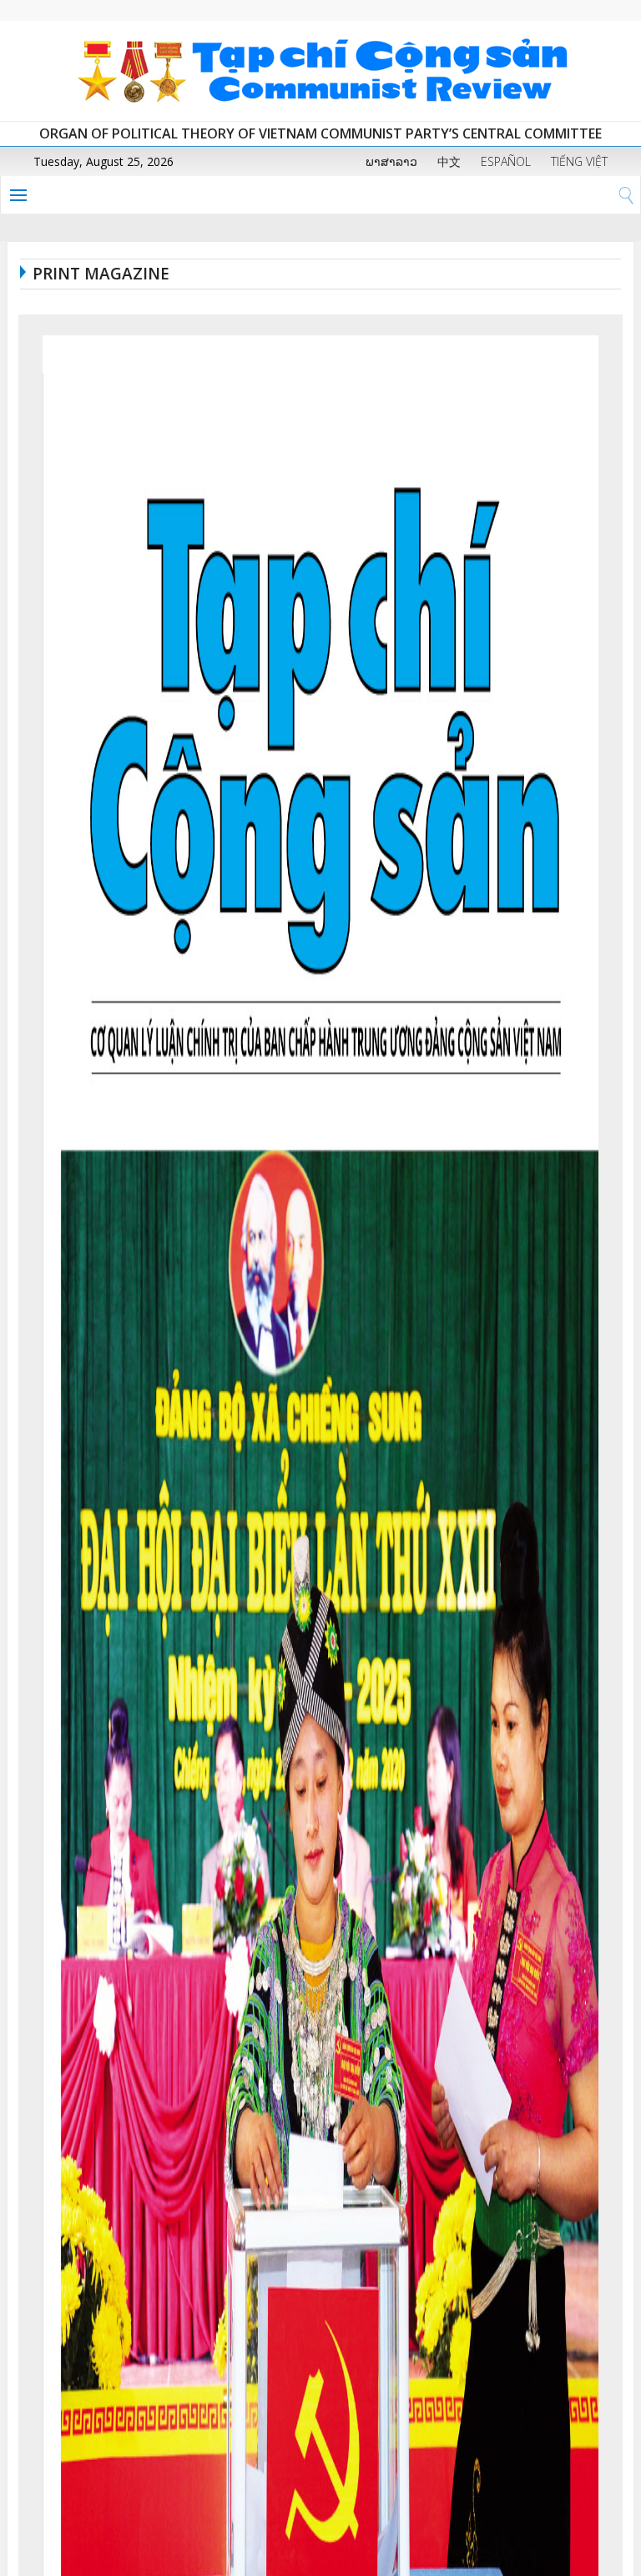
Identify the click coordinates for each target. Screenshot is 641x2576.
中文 (449, 161)
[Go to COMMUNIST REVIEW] (320, 71)
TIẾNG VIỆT (579, 161)
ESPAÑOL (506, 161)
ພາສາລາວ (391, 161)
